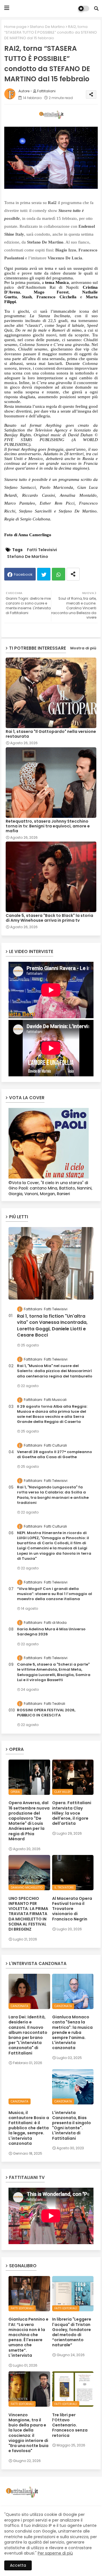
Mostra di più (83, 648)
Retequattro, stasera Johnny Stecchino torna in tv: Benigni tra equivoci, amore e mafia (48, 826)
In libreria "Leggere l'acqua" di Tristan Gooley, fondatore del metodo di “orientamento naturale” (72, 2332)
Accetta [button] (18, 2565)
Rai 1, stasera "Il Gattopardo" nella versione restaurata (51, 734)
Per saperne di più (55, 2553)
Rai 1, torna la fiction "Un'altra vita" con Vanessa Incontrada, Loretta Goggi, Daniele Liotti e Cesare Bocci (52, 1326)
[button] (96, 8)
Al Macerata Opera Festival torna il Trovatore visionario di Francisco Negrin (72, 1909)
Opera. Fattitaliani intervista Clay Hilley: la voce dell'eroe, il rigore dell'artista (72, 1813)
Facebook (23, 574)
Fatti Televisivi (42, 550)
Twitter (44, 574)
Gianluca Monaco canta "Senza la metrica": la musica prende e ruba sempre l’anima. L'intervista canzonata (72, 2032)
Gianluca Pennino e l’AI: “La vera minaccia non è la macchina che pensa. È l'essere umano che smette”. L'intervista (28, 2337)
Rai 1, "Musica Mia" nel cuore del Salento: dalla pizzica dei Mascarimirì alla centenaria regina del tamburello (55, 1371)
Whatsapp (59, 574)
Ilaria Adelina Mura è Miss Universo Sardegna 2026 (51, 1632)
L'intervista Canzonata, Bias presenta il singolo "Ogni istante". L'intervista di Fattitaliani (72, 2125)
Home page (15, 27)
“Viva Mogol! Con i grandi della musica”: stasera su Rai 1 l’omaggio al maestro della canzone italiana (55, 1594)
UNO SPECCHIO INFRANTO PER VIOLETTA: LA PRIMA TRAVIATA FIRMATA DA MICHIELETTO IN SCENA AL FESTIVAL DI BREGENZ (28, 1914)
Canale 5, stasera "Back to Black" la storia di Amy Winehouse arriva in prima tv (49, 918)
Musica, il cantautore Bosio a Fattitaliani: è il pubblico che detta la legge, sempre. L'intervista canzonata (29, 2128)
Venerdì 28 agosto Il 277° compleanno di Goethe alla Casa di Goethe (55, 1455)
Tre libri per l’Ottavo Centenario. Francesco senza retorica (70, 2425)
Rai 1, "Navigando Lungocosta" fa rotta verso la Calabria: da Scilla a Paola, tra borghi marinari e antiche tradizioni (53, 1495)
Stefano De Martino (47, 27)
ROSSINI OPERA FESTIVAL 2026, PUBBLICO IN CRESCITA (46, 1713)
